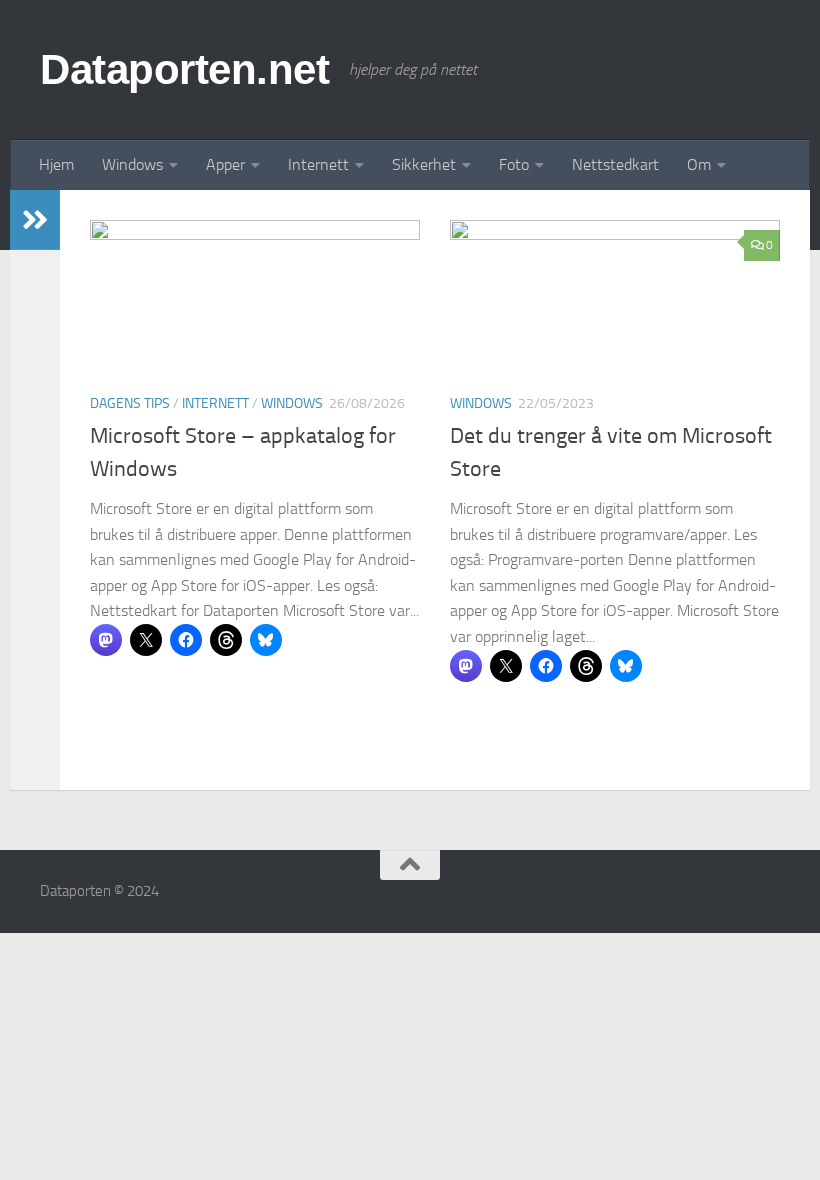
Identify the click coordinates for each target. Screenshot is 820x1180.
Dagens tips (130, 403)
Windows (132, 164)
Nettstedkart (615, 164)
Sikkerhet (424, 164)
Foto (514, 164)
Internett (318, 164)
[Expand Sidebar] (35, 220)
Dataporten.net (184, 69)
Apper (225, 164)
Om (699, 164)
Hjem (56, 164)
